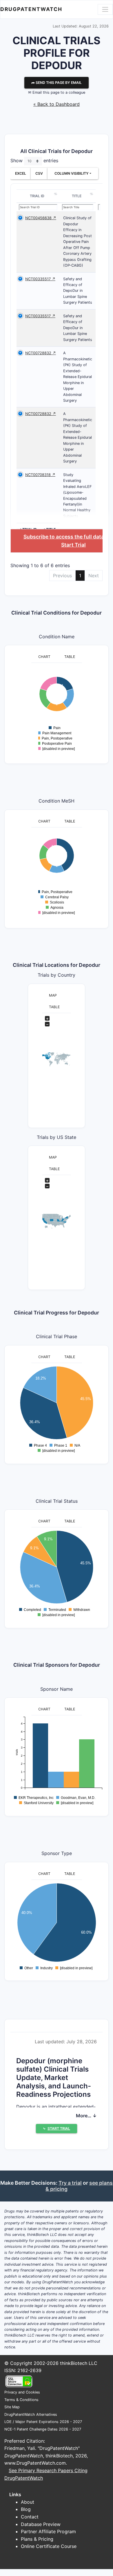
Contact (30, 2517)
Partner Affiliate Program (48, 2531)
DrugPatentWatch (31, 9)
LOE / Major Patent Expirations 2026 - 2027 (43, 2422)
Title (77, 196)
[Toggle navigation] (105, 9)
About (28, 2502)
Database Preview (41, 2524)
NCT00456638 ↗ (41, 218)
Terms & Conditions (21, 2400)
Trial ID (37, 196)
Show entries (34, 161)
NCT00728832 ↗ (41, 353)
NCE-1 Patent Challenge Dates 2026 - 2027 (43, 2429)
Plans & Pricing (37, 2539)
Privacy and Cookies (22, 2392)
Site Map (12, 2407)
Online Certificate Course (49, 2546)
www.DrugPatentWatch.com (35, 2463)
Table (70, 657)
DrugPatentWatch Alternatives (31, 2414)
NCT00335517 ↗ (40, 279)
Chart (44, 657)
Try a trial (70, 2183)
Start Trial (73, 545)
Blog (26, 2509)
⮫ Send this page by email (57, 83)
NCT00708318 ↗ (40, 475)
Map (53, 995)
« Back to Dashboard (57, 104)
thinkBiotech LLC (79, 2363)
